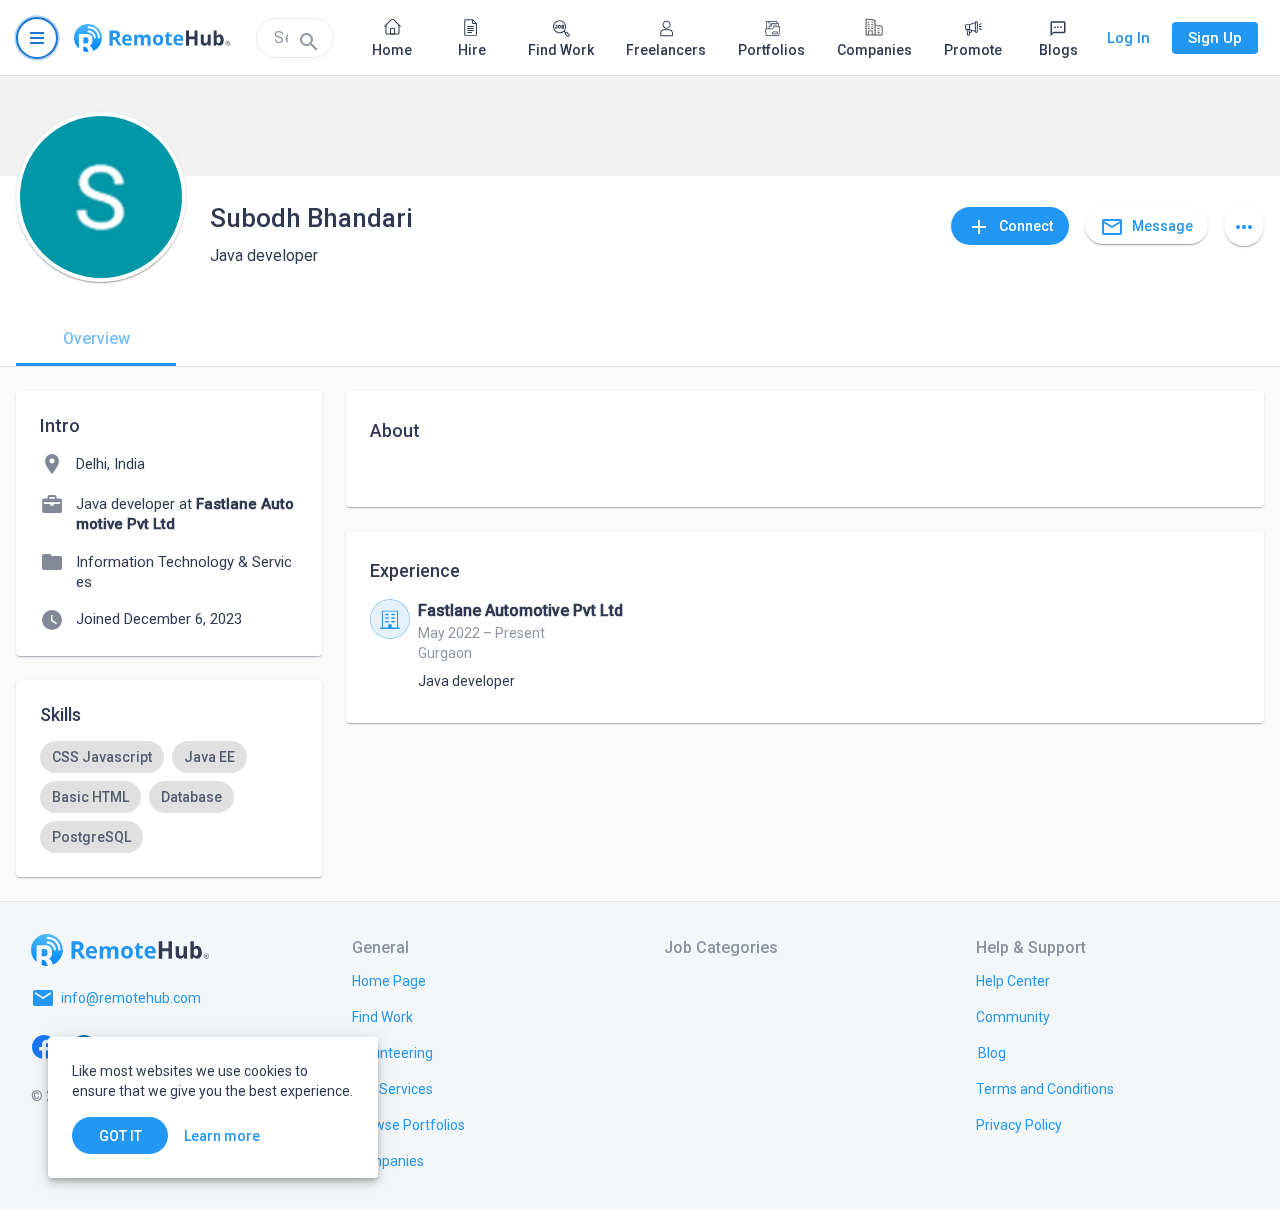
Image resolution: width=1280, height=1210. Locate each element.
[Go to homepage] (152, 38)
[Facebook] (44, 1046)
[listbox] (169, 797)
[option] (102, 757)
